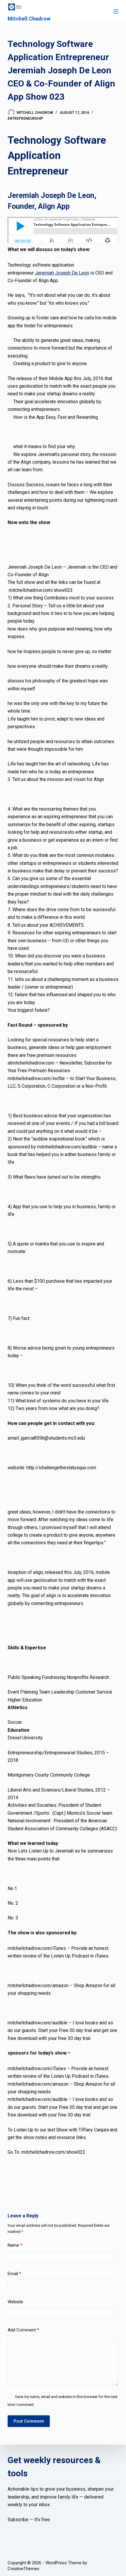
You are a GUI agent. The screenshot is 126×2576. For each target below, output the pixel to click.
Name (15, 2245)
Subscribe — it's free (29, 2520)
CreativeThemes (23, 2569)
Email (14, 2274)
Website (15, 2302)
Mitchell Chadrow (29, 19)
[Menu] (116, 11)
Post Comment (29, 2421)
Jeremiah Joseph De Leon (62, 273)
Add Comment (23, 2330)
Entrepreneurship (25, 118)
